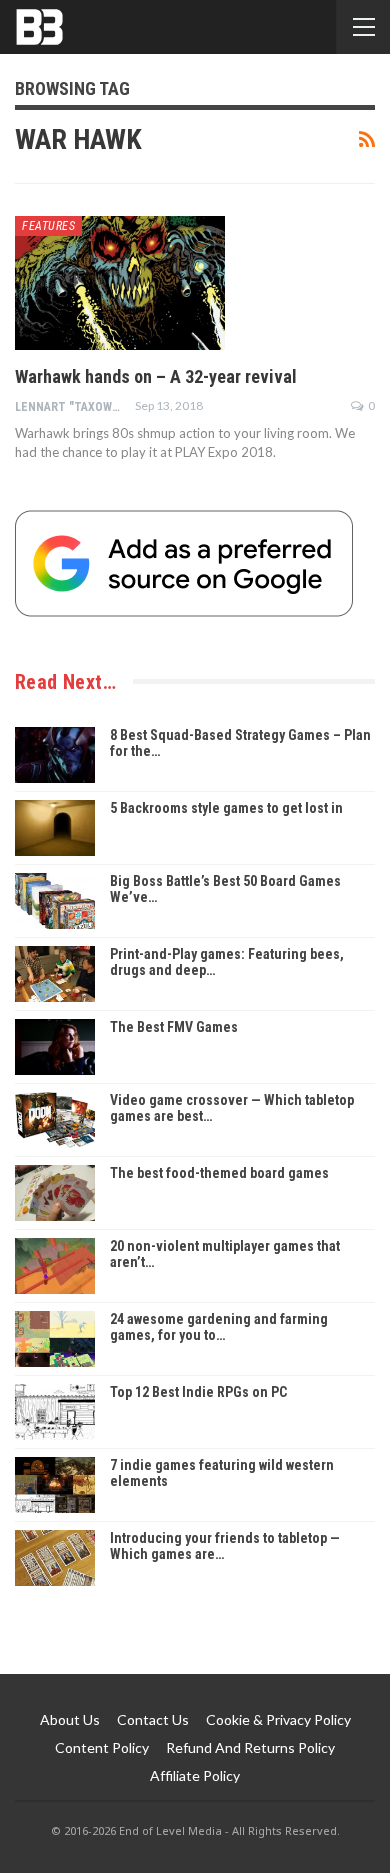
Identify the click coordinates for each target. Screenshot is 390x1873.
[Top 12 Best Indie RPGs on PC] (55, 1412)
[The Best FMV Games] (55, 1047)
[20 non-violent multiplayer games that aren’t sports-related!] (55, 1266)
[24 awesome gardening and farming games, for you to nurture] (55, 1339)
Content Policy (102, 1747)
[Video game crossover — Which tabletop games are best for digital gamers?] (55, 1120)
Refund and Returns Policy (250, 1747)
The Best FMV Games (174, 1027)
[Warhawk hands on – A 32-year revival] (120, 283)
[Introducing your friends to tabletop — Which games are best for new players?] (55, 1558)
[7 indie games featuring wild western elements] (55, 1485)
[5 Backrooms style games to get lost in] (55, 828)
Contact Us (153, 1719)
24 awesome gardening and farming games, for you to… (219, 1327)
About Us (70, 1719)
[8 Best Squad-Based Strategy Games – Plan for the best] (55, 755)
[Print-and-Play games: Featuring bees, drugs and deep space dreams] (55, 974)
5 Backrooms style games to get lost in (226, 808)
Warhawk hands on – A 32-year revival (156, 376)
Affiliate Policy (195, 1775)
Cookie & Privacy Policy (278, 1719)
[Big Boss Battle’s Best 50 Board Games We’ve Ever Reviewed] (55, 901)
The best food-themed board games (219, 1173)
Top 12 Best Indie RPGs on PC (198, 1392)
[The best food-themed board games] (55, 1193)
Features (48, 226)
